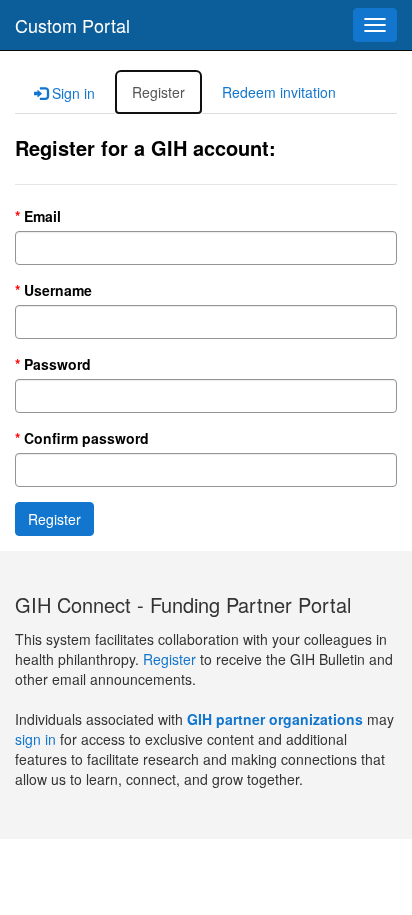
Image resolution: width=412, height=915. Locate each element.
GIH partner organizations (275, 719)
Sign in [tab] (71, 93)
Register (171, 659)
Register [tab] (158, 92)
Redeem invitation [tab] (279, 92)
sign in (35, 739)
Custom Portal (72, 25)
